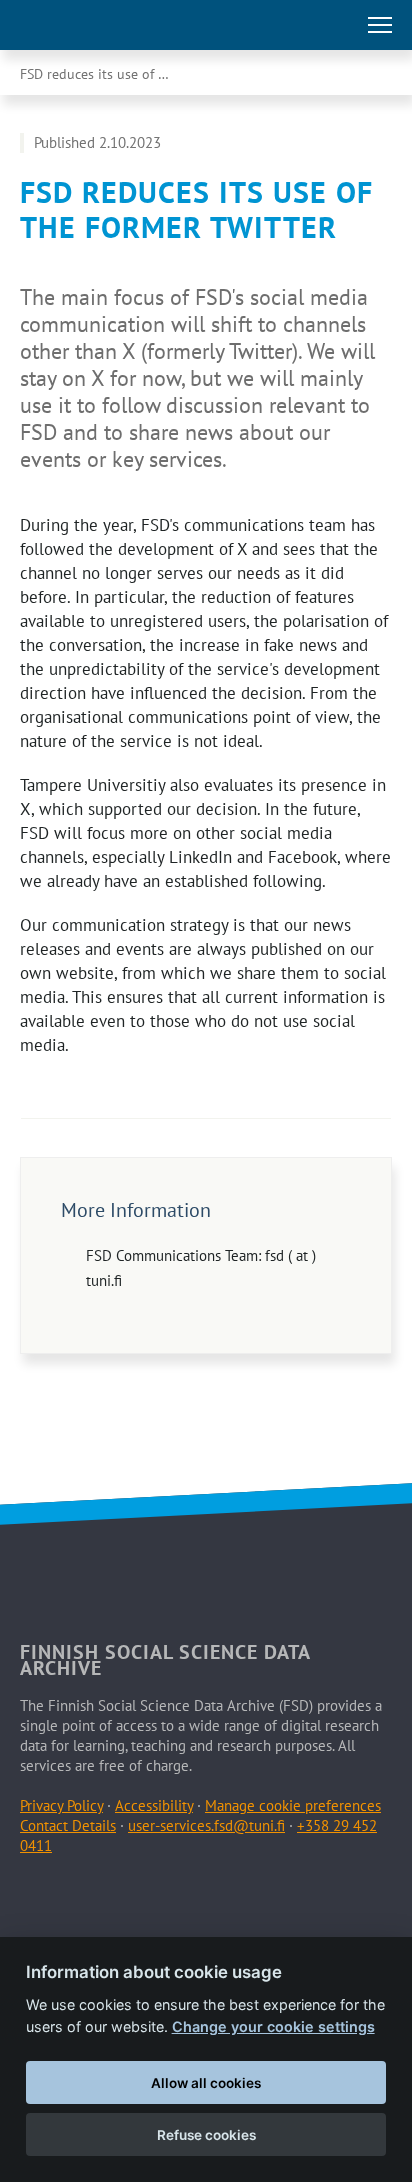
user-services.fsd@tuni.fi (206, 1825)
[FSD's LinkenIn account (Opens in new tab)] (84, 1894)
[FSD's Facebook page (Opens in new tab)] (38, 1894)
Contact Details (68, 1825)
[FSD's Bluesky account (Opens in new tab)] (178, 1894)
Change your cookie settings (273, 2026)
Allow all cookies (206, 2083)
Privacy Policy (61, 1805)
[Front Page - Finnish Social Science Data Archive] (103, 25)
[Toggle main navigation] (380, 25)
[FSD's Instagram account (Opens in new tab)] (131, 1894)
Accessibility (154, 1805)
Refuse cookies (206, 2135)
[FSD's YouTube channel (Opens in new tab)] (224, 1894)
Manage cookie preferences (293, 1805)
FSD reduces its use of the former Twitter (115, 74)
